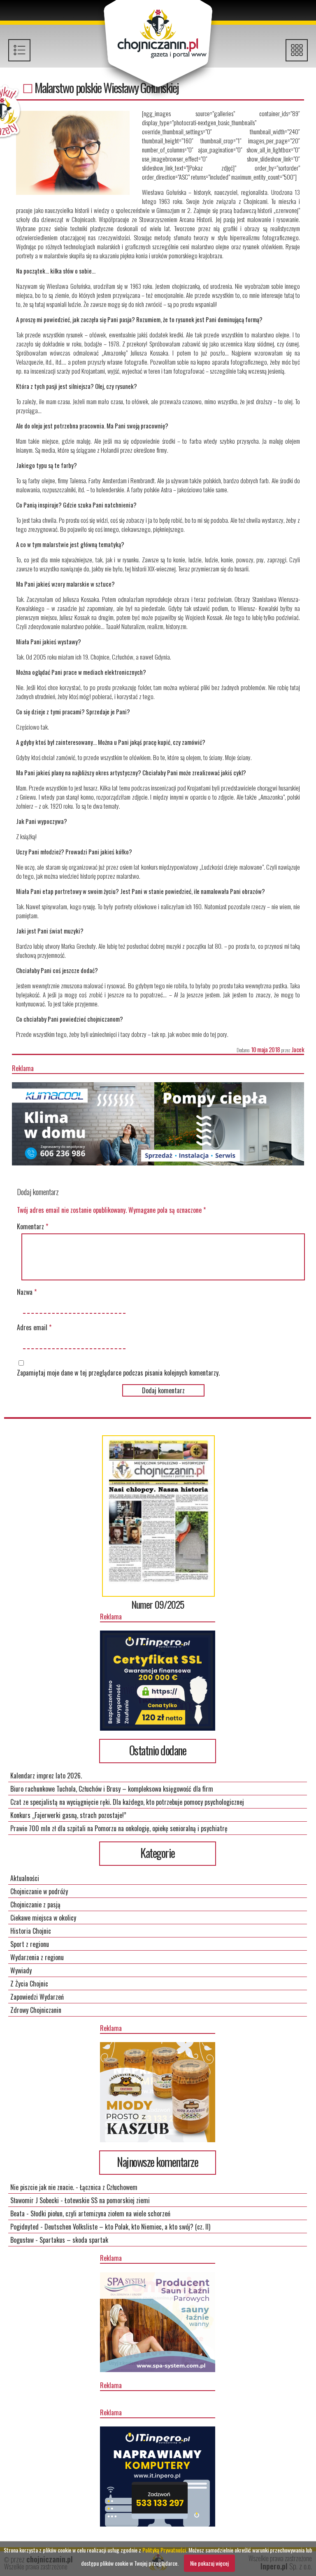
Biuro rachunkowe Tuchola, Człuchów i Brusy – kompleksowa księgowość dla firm (112, 1789)
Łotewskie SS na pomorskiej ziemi (107, 2200)
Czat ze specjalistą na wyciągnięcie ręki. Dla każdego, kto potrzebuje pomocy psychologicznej (127, 1802)
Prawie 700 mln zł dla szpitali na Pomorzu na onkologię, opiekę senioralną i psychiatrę (119, 1828)
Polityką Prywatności (164, 2550)
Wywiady (21, 1970)
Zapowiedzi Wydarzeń (37, 1997)
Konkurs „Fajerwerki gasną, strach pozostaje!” (68, 1815)
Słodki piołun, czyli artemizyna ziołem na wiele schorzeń (100, 2213)
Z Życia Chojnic (29, 1984)
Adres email (34, 1327)
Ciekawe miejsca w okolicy (43, 1918)
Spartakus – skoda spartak (74, 2240)
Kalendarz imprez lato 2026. (46, 1776)
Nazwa (27, 1292)
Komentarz (33, 1226)
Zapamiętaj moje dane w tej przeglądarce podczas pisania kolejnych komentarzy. (118, 1373)
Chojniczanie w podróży (39, 1891)
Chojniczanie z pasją (35, 1905)
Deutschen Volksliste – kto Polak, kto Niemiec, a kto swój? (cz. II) (127, 2227)
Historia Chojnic (31, 1931)
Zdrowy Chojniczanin (36, 2010)
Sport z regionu (30, 1944)
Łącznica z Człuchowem (109, 2187)
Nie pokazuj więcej (209, 2563)
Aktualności (25, 1878)
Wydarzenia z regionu (37, 1957)
